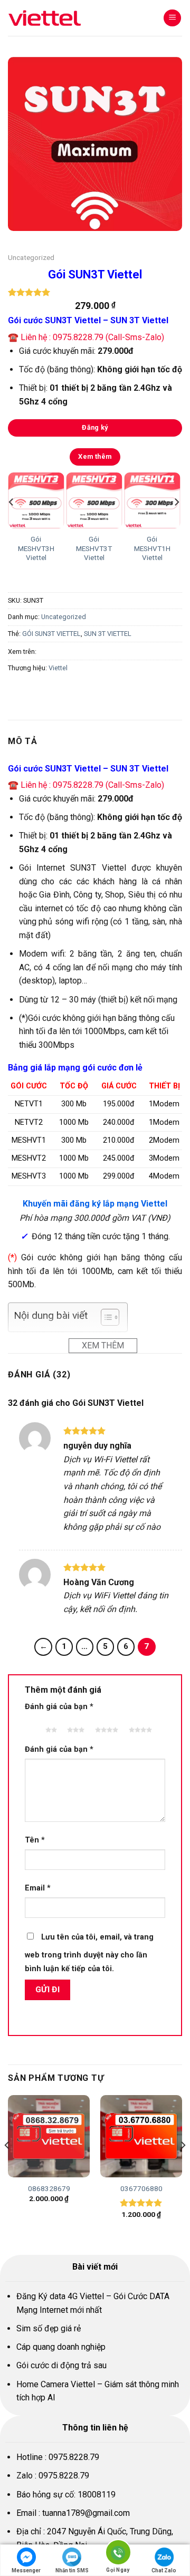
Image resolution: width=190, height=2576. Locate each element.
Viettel (58, 668)
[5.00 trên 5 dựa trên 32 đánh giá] (95, 292)
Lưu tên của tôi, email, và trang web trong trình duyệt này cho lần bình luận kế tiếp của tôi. (89, 1953)
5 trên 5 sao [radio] (139, 1725)
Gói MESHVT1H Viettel (152, 548)
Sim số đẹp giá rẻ (49, 2328)
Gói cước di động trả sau (61, 2365)
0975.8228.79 (74, 2457)
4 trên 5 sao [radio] (105, 1725)
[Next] (176, 523)
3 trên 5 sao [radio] (74, 1725)
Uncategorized (31, 257)
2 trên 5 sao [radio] (49, 1725)
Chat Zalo (164, 2570)
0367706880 (141, 2188)
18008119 (97, 2495)
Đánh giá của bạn (59, 1707)
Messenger (26, 2570)
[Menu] (172, 18)
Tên (35, 1840)
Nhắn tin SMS (72, 2570)
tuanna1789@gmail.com (86, 2513)
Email (38, 1888)
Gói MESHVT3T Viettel (94, 548)
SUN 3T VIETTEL (108, 634)
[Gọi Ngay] (118, 2554)
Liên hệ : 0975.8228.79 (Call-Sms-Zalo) (92, 337)
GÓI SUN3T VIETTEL (51, 634)
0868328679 (49, 2188)
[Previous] (12, 523)
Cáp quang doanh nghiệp (61, 2347)
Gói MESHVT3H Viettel (36, 548)
